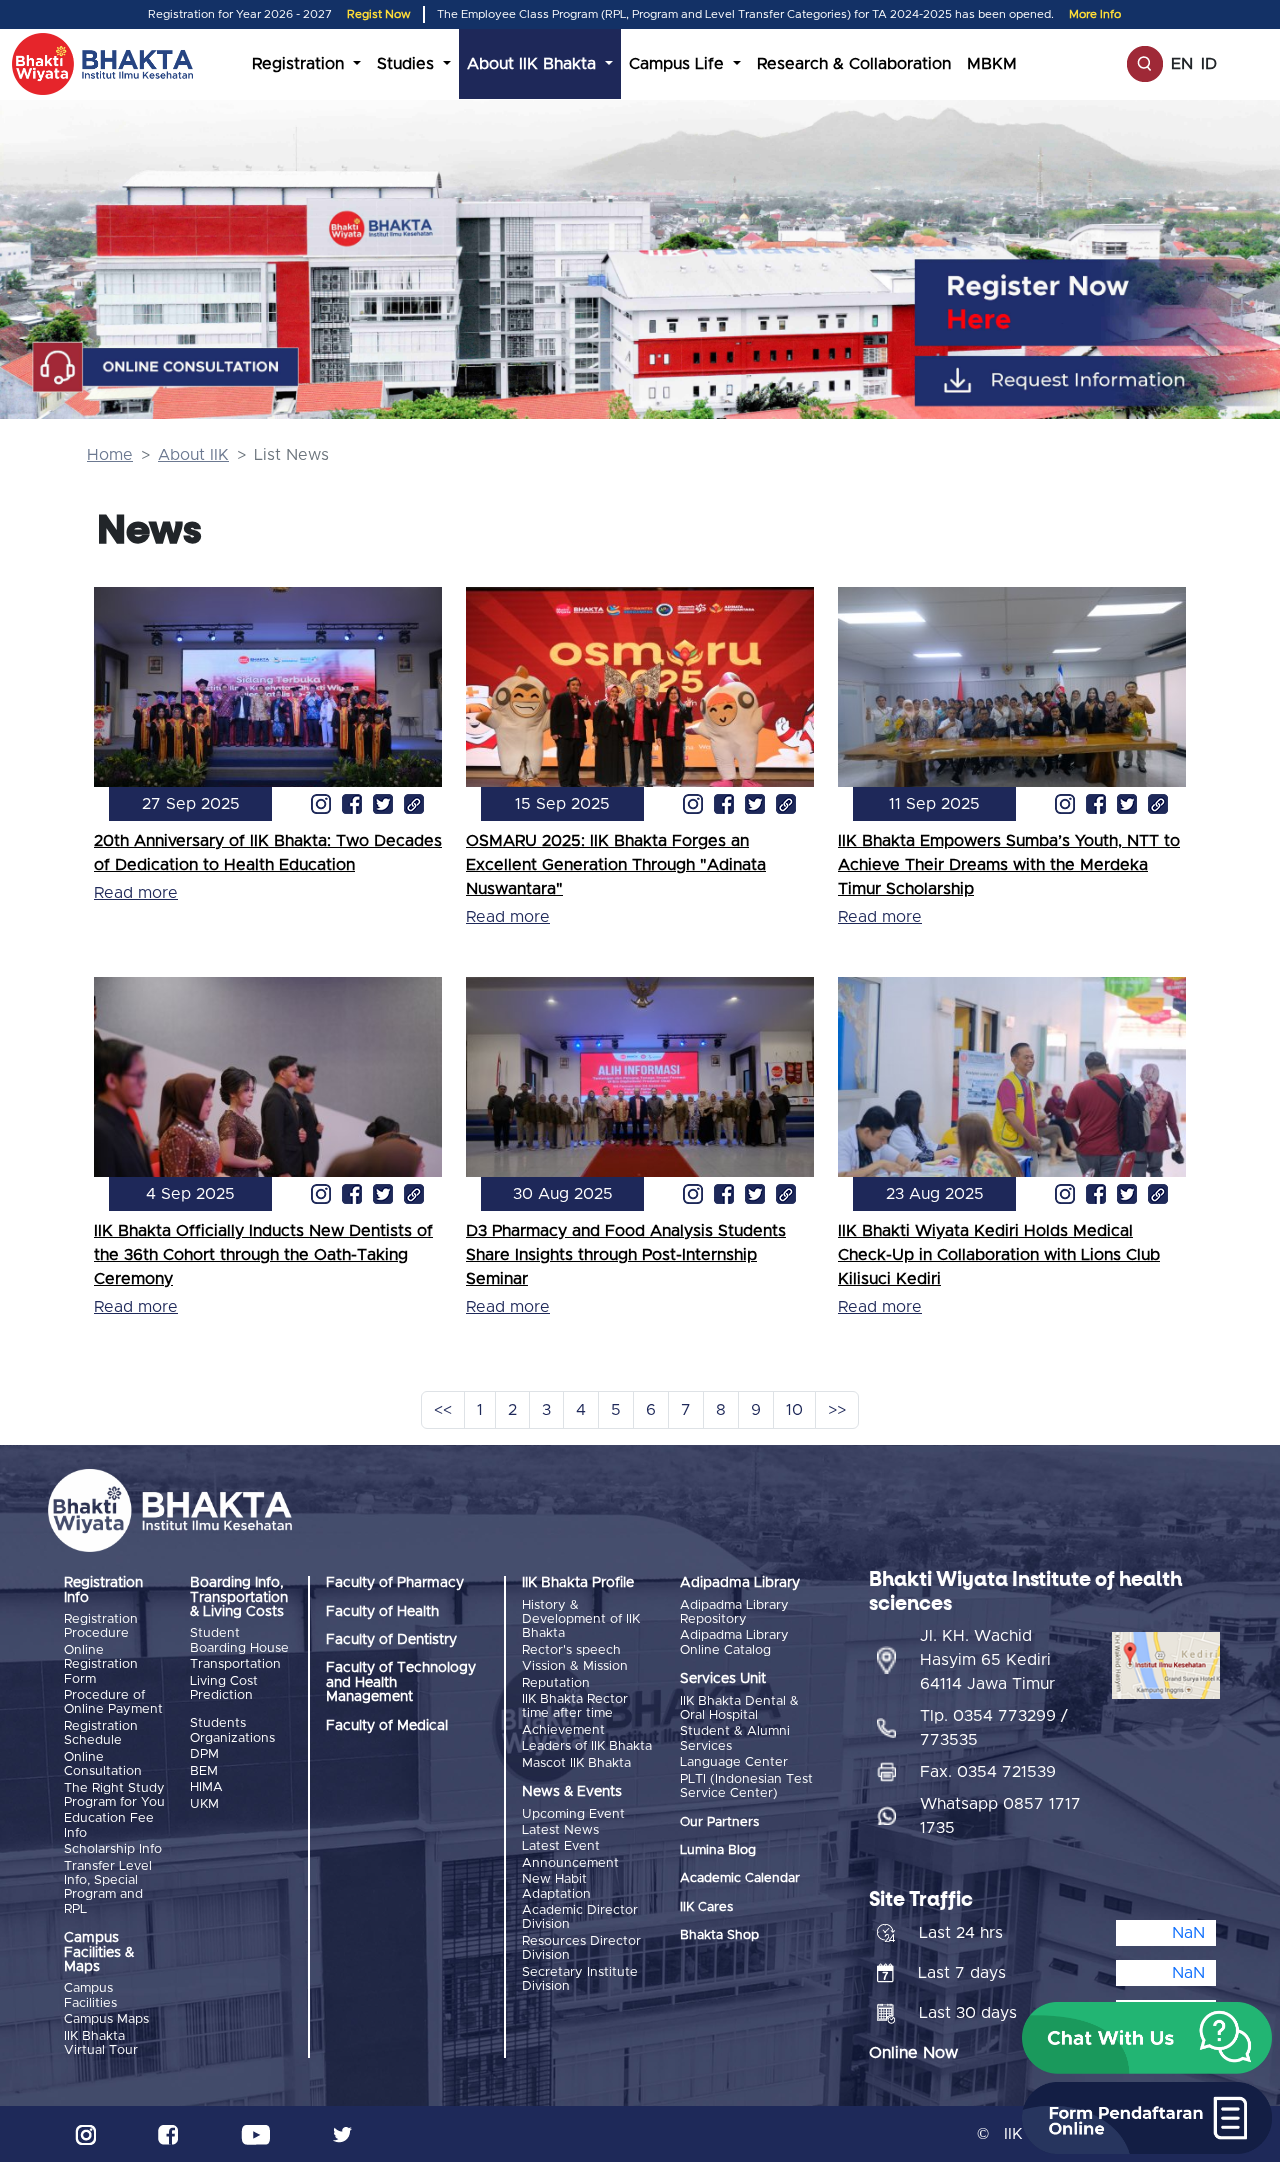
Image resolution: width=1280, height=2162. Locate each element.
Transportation (235, 1664)
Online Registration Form (101, 1665)
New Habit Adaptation (556, 1886)
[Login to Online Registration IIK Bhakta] (1101, 380)
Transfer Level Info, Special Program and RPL (108, 1888)
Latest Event (561, 1846)
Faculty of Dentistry (391, 1640)
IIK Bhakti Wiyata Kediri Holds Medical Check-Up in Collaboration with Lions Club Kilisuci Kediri (999, 1255)
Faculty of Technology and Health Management (401, 1682)
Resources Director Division (581, 1948)
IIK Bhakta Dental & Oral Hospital (739, 1708)
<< (443, 1410)
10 (794, 1410)
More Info (1095, 14)
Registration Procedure (101, 1626)
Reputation (556, 1683)
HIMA (206, 1787)
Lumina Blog (718, 1850)
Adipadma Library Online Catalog (734, 1642)
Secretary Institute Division (580, 1979)
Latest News (560, 1830)
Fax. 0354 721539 (988, 1772)
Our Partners (719, 1822)
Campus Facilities (90, 1995)
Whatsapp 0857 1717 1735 (1000, 1816)
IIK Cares (706, 1907)
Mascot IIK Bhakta (576, 1763)
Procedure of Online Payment (113, 1702)
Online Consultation (103, 1764)
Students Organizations (232, 1730)
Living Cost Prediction (224, 1688)
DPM (204, 1754)
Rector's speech (571, 1650)
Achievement (563, 1730)
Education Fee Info (109, 1825)
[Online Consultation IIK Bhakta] (166, 368)
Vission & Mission (575, 1666)
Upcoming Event (573, 1814)
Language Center (734, 1762)
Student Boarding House (239, 1640)
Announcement (570, 1863)
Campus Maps (106, 2019)
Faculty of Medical (387, 1726)
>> (837, 1410)
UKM (204, 1804)
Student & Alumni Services (735, 1738)
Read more (136, 893)
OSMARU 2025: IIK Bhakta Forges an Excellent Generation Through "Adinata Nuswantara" (616, 865)
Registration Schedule (101, 1733)
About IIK (193, 455)
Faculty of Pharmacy (395, 1583)
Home (110, 455)
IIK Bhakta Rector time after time (575, 1706)
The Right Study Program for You (114, 1795)
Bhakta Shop (719, 1935)
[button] (1147, 2038)
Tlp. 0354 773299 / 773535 (994, 1728)
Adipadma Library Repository (734, 1612)
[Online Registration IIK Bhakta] (1101, 303)
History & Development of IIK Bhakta (581, 1620)
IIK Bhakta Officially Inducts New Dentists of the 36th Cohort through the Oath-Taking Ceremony (263, 1255)
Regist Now (379, 14)
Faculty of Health (382, 1612)
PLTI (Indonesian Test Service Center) (746, 1786)
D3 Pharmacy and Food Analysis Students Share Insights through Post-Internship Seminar (626, 1255)
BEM (204, 1771)
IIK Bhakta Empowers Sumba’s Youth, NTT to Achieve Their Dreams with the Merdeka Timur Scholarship (1009, 865)
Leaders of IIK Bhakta (587, 1746)
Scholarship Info (113, 1849)
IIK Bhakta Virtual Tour (101, 2043)
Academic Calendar (740, 1878)
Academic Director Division (580, 1917)
